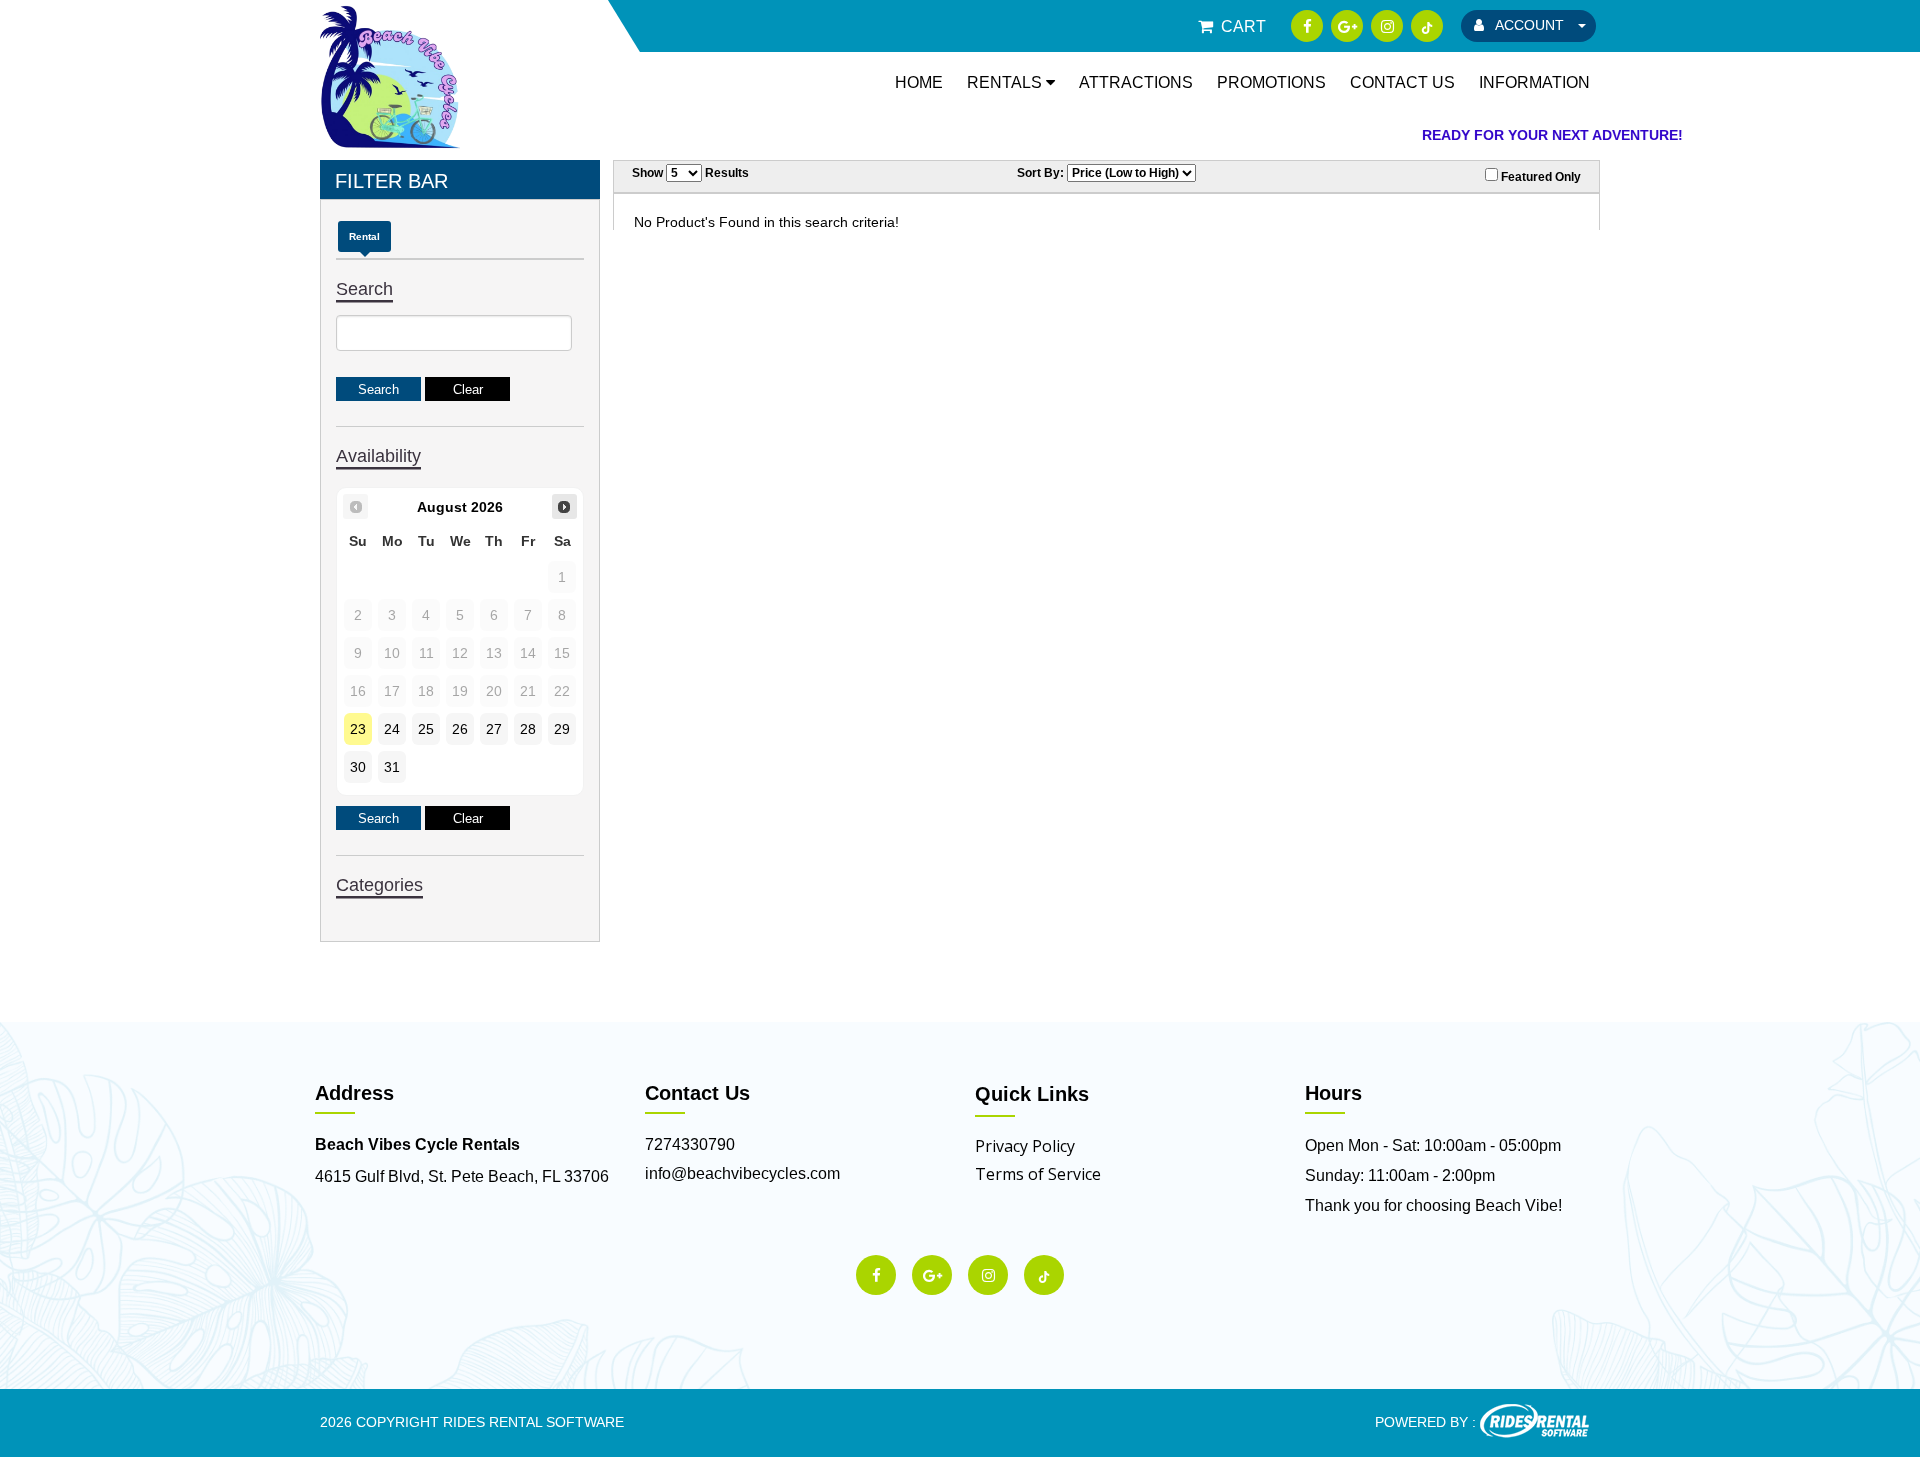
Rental (364, 236)
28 (528, 729)
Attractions (1136, 82)
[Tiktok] (1427, 26)
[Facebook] (1307, 26)
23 (358, 729)
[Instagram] (1387, 26)
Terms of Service (1038, 1174)
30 (358, 767)
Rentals (1006, 82)
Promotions (1271, 82)
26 (460, 729)
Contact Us (1402, 82)
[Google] (1347, 26)
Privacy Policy (1025, 1146)
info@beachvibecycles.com (742, 1173)
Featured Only (1539, 177)
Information (1534, 82)
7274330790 (690, 1144)
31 (392, 767)
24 (392, 729)
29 (562, 729)
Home (919, 82)
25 (426, 729)
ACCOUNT (1530, 25)
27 (494, 729)
